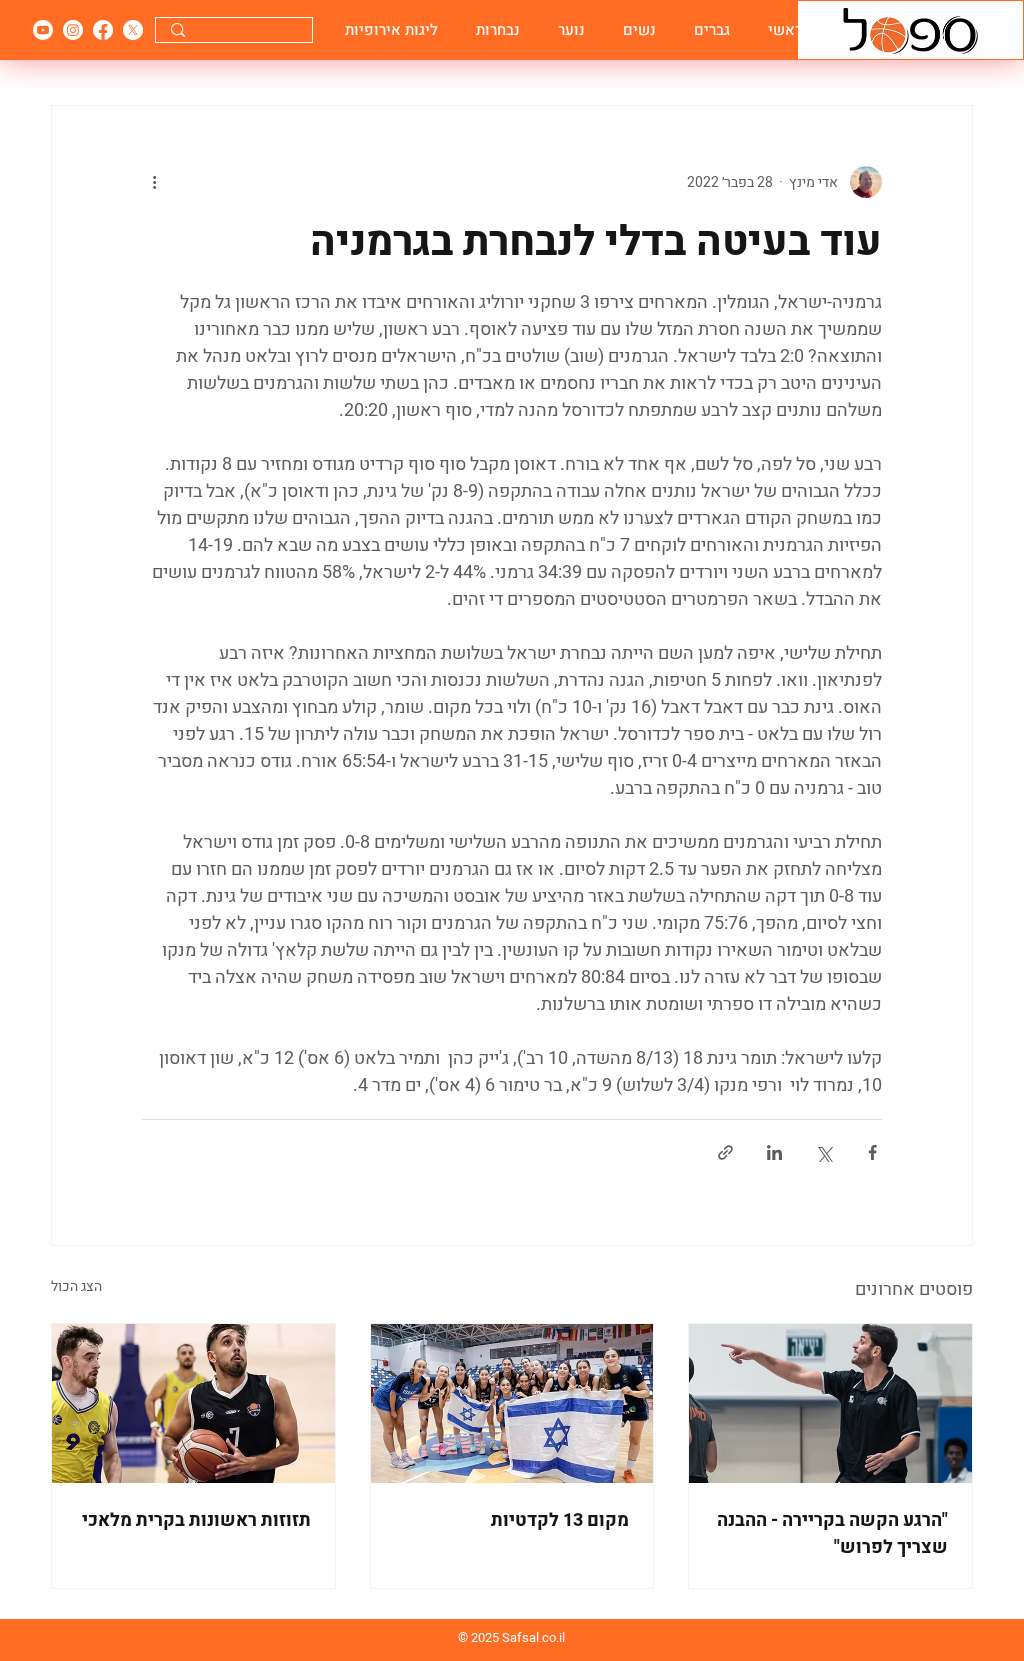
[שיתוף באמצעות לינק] (725, 1152)
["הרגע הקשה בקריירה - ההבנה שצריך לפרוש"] (830, 1403)
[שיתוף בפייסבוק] (872, 1152)
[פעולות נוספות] (154, 182)
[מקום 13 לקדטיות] (512, 1403)
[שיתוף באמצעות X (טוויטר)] (823, 1152)
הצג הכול (76, 1286)
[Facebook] (103, 30)
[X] (133, 30)
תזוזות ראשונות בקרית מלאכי (196, 1520)
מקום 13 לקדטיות (560, 1520)
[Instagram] (73, 30)
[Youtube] (43, 30)
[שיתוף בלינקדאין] (774, 1152)
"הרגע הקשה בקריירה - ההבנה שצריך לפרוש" (832, 1534)
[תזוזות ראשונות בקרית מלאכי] (193, 1403)
